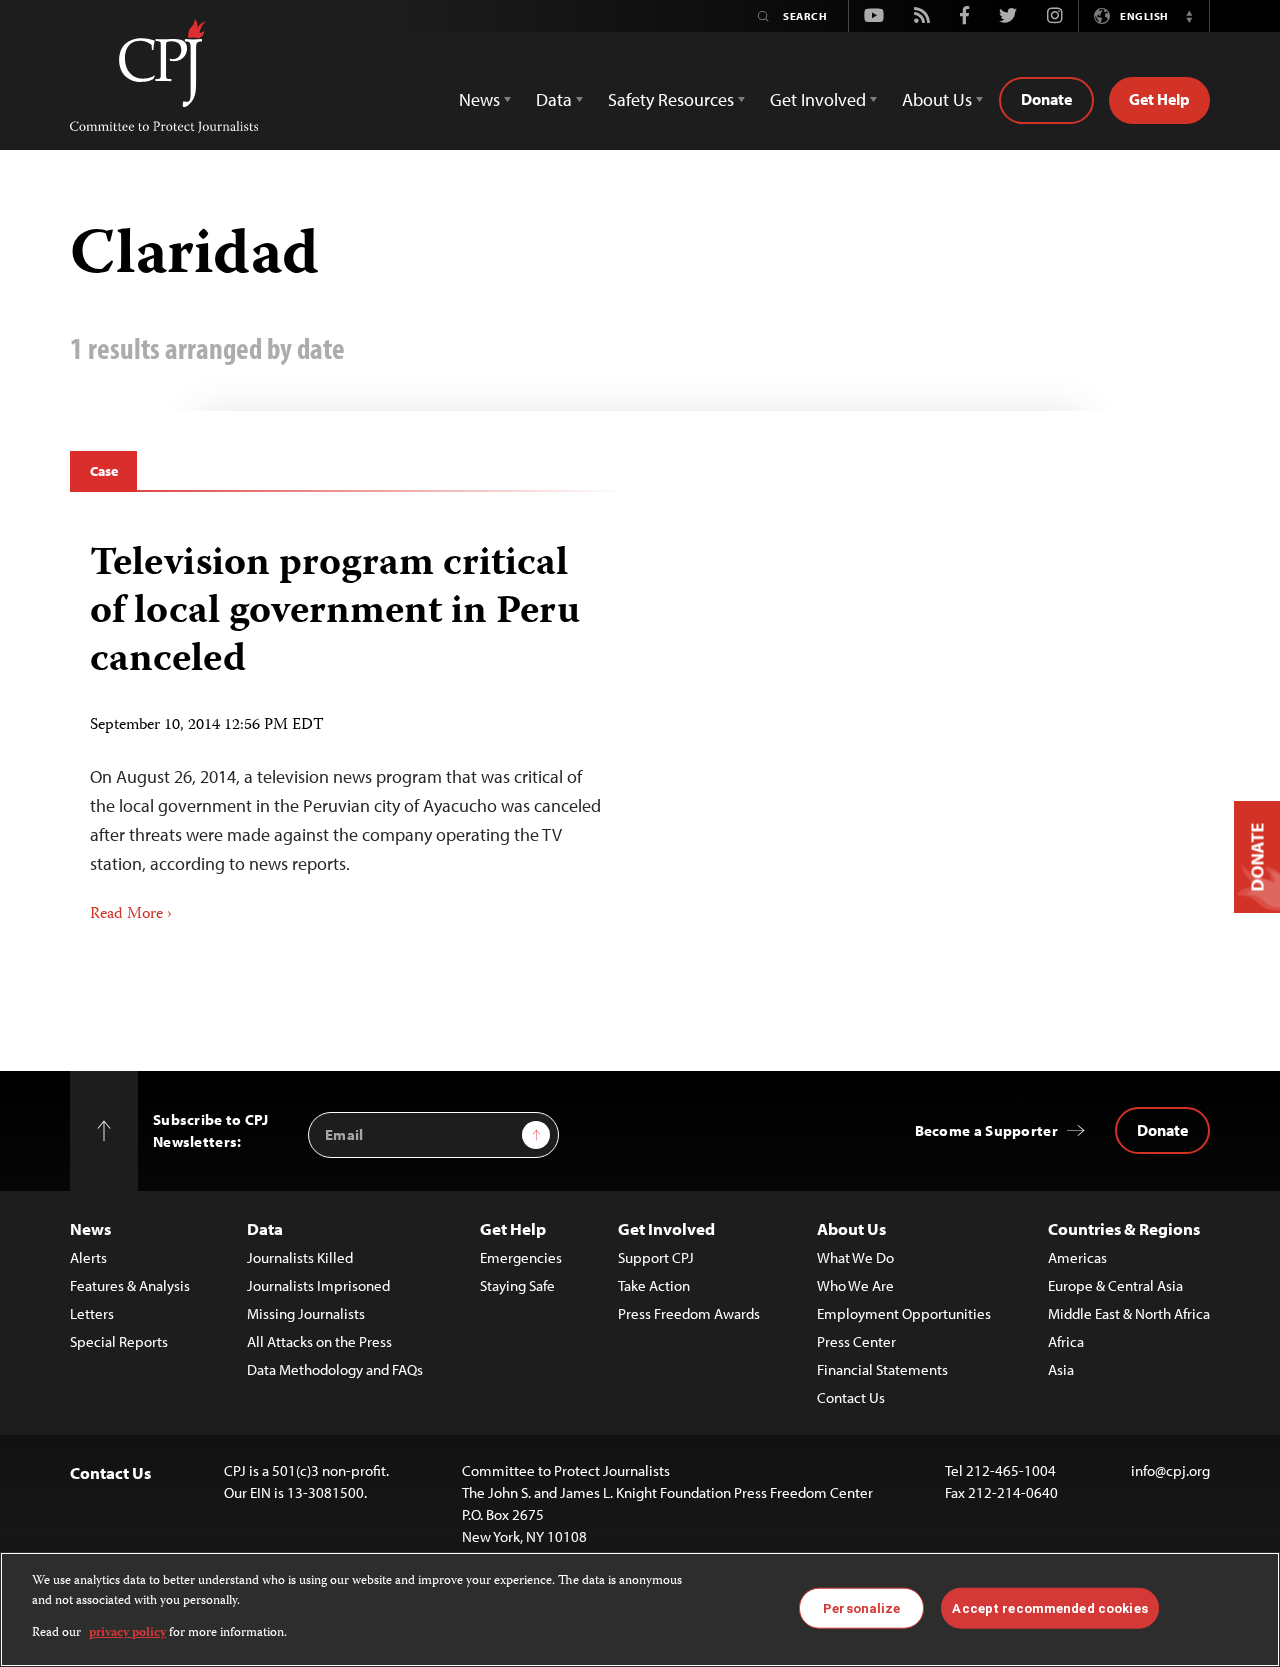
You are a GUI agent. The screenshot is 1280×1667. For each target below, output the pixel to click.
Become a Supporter (986, 1130)
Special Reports (119, 1341)
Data (265, 1228)
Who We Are (855, 1285)
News (90, 1228)
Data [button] (554, 99)
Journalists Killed (300, 1257)
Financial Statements (882, 1369)
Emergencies (521, 1257)
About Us (851, 1228)
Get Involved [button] (818, 99)
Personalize (861, 1607)
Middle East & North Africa (1129, 1313)
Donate (1046, 99)
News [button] (479, 99)
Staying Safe (517, 1285)
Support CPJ (656, 1257)
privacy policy (127, 1633)
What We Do (855, 1257)
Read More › (131, 915)
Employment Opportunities (904, 1313)
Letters (92, 1313)
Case (103, 471)
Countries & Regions (1124, 1228)
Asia (1061, 1369)
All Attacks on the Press (319, 1341)
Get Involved (666, 1228)
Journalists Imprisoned (318, 1285)
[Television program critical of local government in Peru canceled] (347, 726)
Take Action (654, 1285)
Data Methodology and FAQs (335, 1369)
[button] (1189, 16)
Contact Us (851, 1397)
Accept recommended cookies (1049, 1607)
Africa (1066, 1341)
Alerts (88, 1257)
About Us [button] (937, 99)
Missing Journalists (306, 1313)
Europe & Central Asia (1115, 1285)
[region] (640, 1609)
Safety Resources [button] (671, 99)
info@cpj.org (1170, 1470)
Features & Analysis (130, 1285)
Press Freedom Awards (689, 1313)
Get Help (1159, 99)
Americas (1077, 1257)
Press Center (856, 1341)
